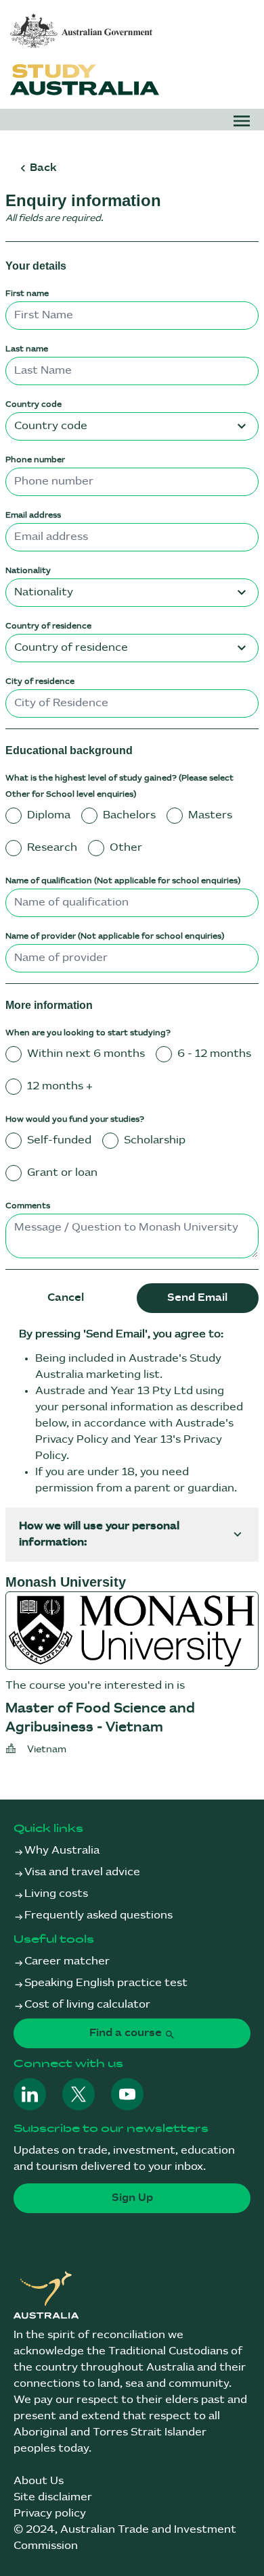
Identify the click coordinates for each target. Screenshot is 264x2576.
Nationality (28, 571)
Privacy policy (50, 2513)
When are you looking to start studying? (88, 1033)
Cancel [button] (66, 1298)
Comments (28, 1206)
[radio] (14, 816)
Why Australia (62, 1851)
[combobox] (132, 426)
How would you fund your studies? (75, 1119)
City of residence (40, 682)
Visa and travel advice (82, 1872)
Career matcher (67, 1961)
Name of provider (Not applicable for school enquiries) (115, 936)
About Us (39, 2481)
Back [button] (43, 168)
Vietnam (47, 1749)
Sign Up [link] (132, 2198)
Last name (27, 349)
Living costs (56, 1894)
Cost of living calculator (87, 2005)
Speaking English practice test (106, 1983)
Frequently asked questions (98, 1915)
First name (27, 294)
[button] (242, 121)
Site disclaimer (53, 2497)
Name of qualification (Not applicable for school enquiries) (123, 881)
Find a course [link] (127, 2033)
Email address (33, 515)
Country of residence (48, 626)
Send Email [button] (197, 1298)
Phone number (35, 460)
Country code (34, 404)
